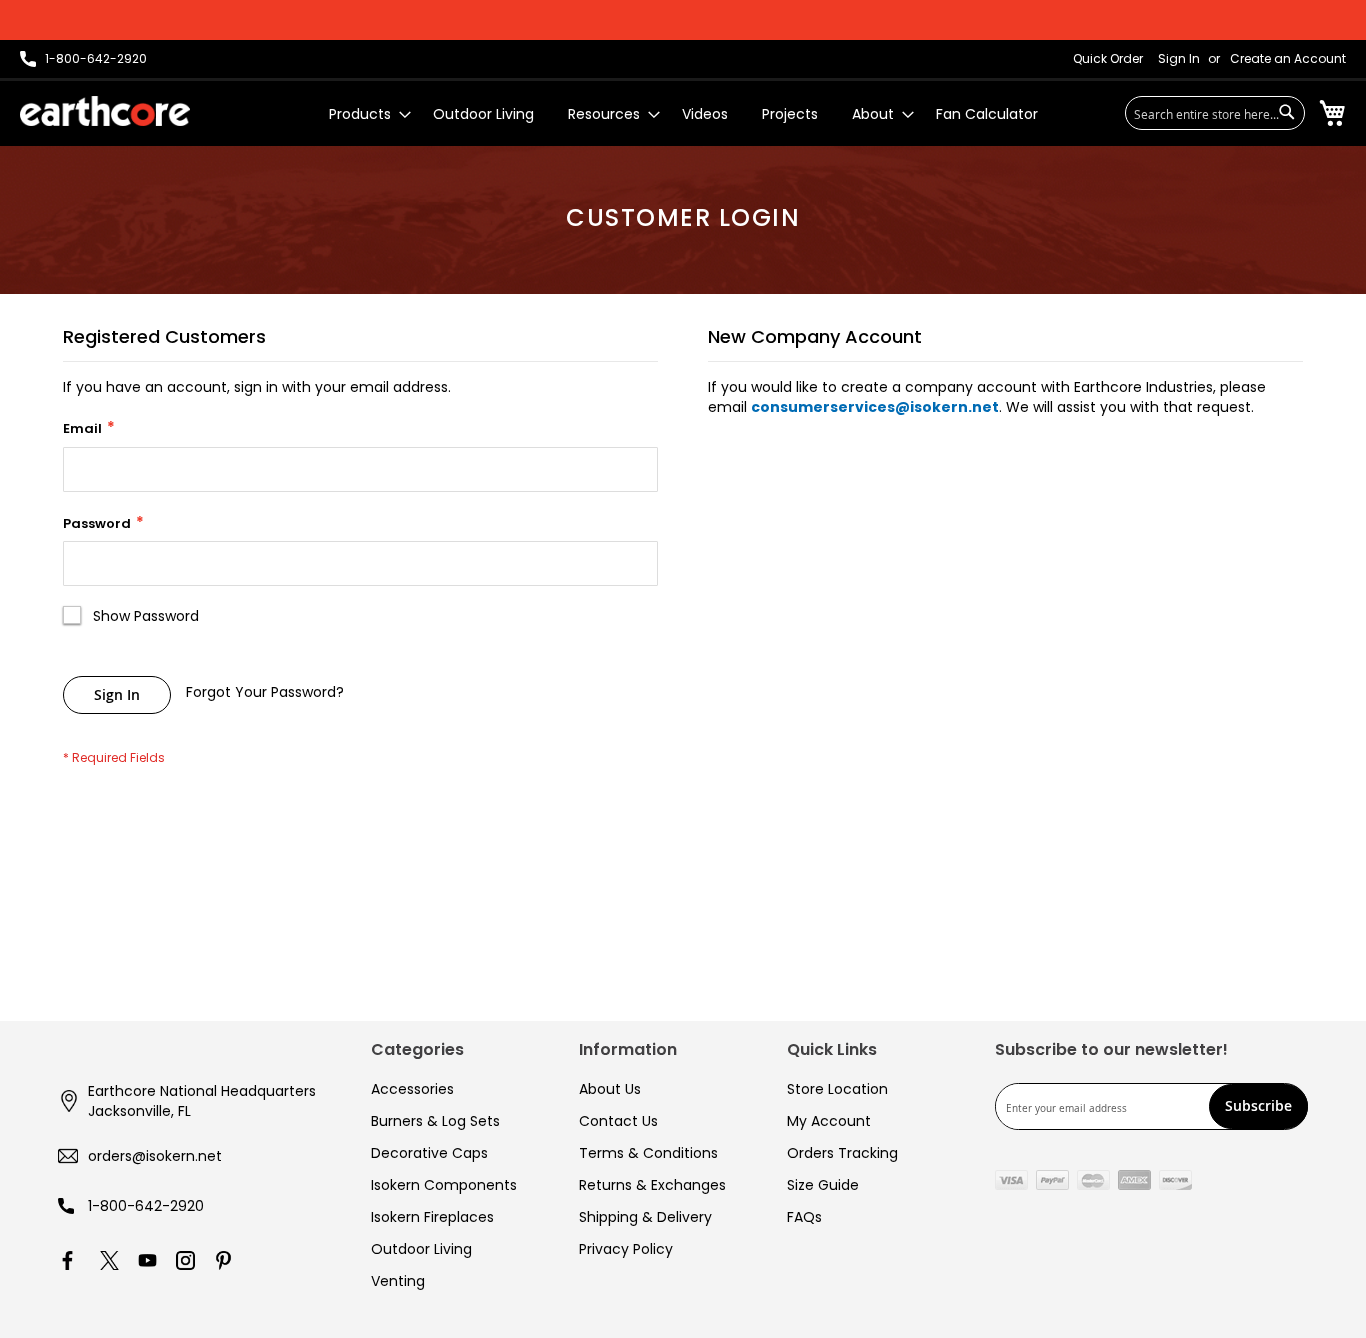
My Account (829, 1121)
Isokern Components (444, 1185)
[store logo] (105, 111)
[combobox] (1215, 113)
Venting (398, 1281)
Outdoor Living (421, 1249)
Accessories (412, 1089)
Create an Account (1288, 59)
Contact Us (618, 1121)
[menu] (683, 114)
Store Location (837, 1089)
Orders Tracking (842, 1153)
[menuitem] (364, 114)
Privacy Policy (626, 1249)
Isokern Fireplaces (432, 1217)
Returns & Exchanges (652, 1185)
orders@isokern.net (155, 1156)
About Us (610, 1089)
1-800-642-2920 (146, 1206)
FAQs (804, 1217)
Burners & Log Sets (435, 1121)
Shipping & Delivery (645, 1217)
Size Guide (823, 1185)
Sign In (1179, 59)
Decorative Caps (429, 1153)
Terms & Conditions (648, 1153)
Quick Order (1108, 59)
